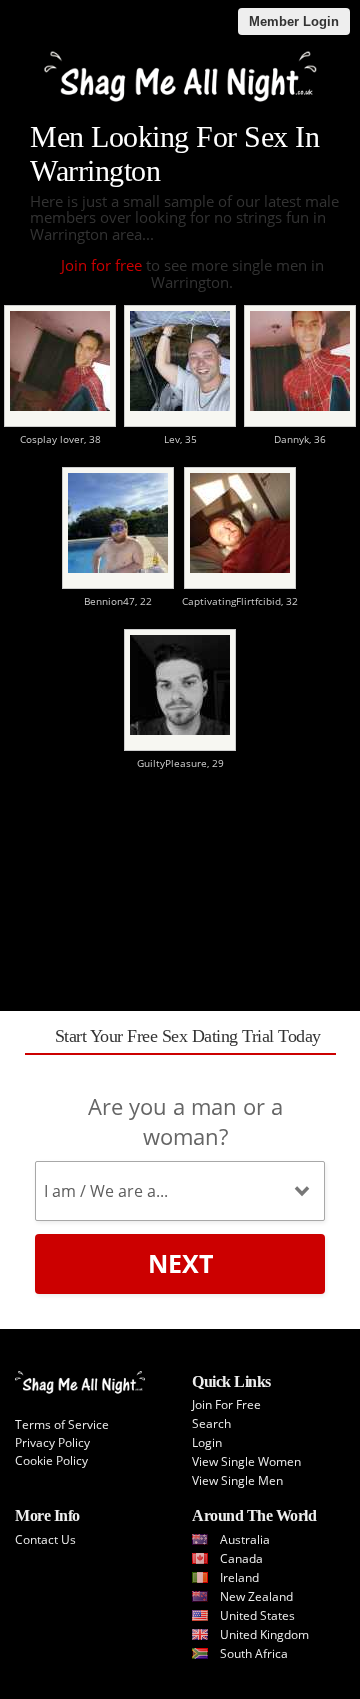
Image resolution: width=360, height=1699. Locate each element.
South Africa (254, 1653)
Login (207, 1442)
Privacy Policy (52, 1442)
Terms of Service (62, 1424)
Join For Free (226, 1404)
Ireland (239, 1577)
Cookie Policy (51, 1460)
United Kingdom (264, 1634)
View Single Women (246, 1461)
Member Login (294, 21)
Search (211, 1423)
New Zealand (256, 1596)
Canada (241, 1558)
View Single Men (237, 1480)
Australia (245, 1539)
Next (180, 1263)
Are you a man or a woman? (185, 1121)
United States (257, 1615)
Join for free (101, 265)
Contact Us (45, 1539)
